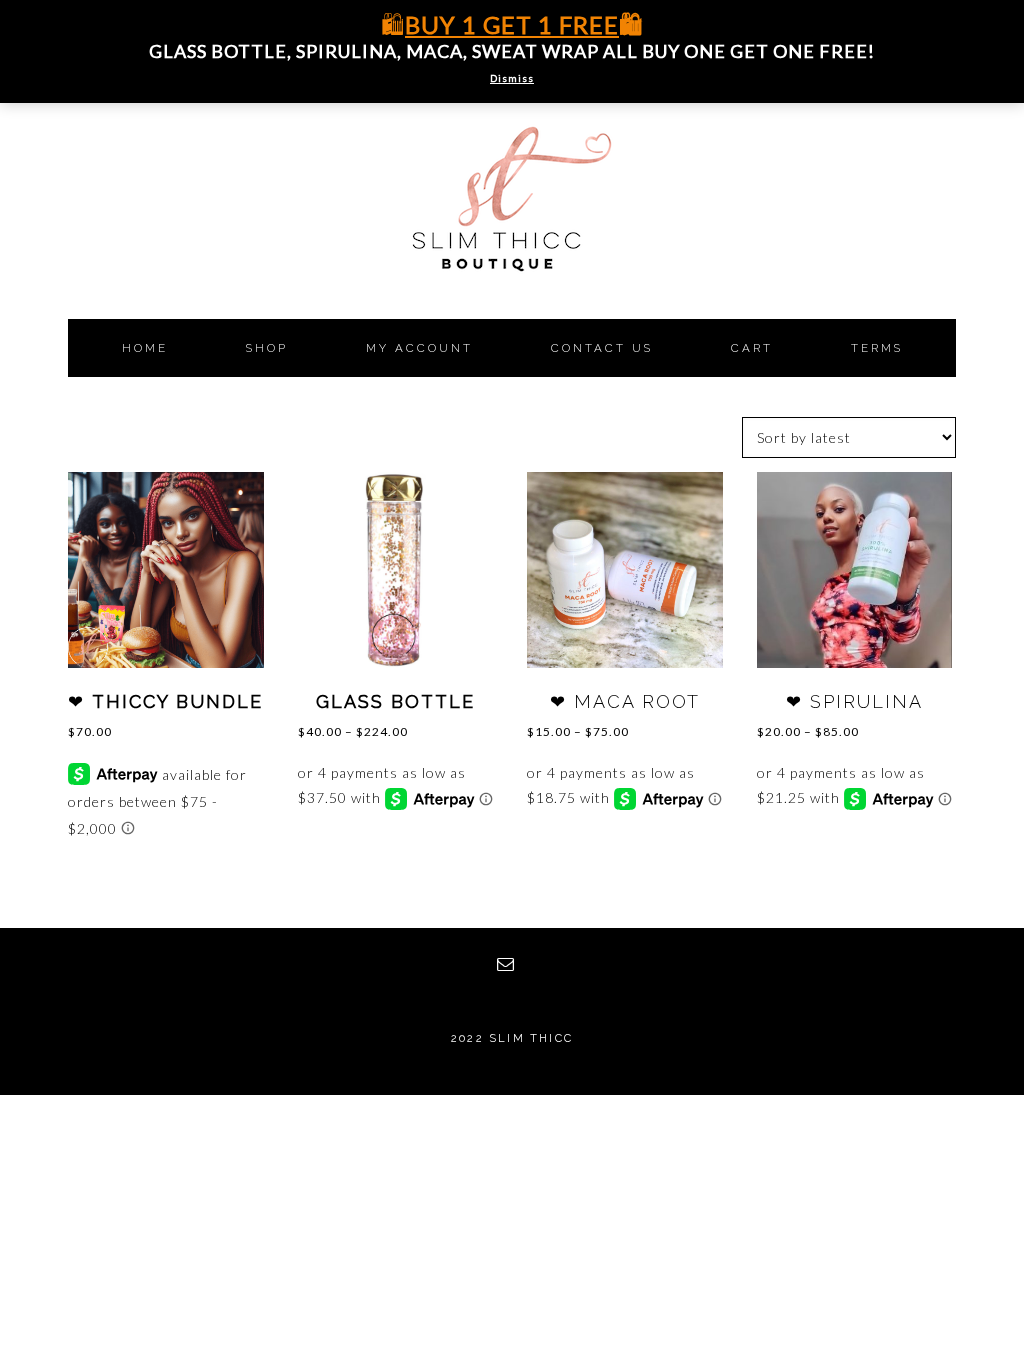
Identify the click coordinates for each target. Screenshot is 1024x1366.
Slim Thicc (512, 230)
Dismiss (512, 78)
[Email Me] (512, 964)
